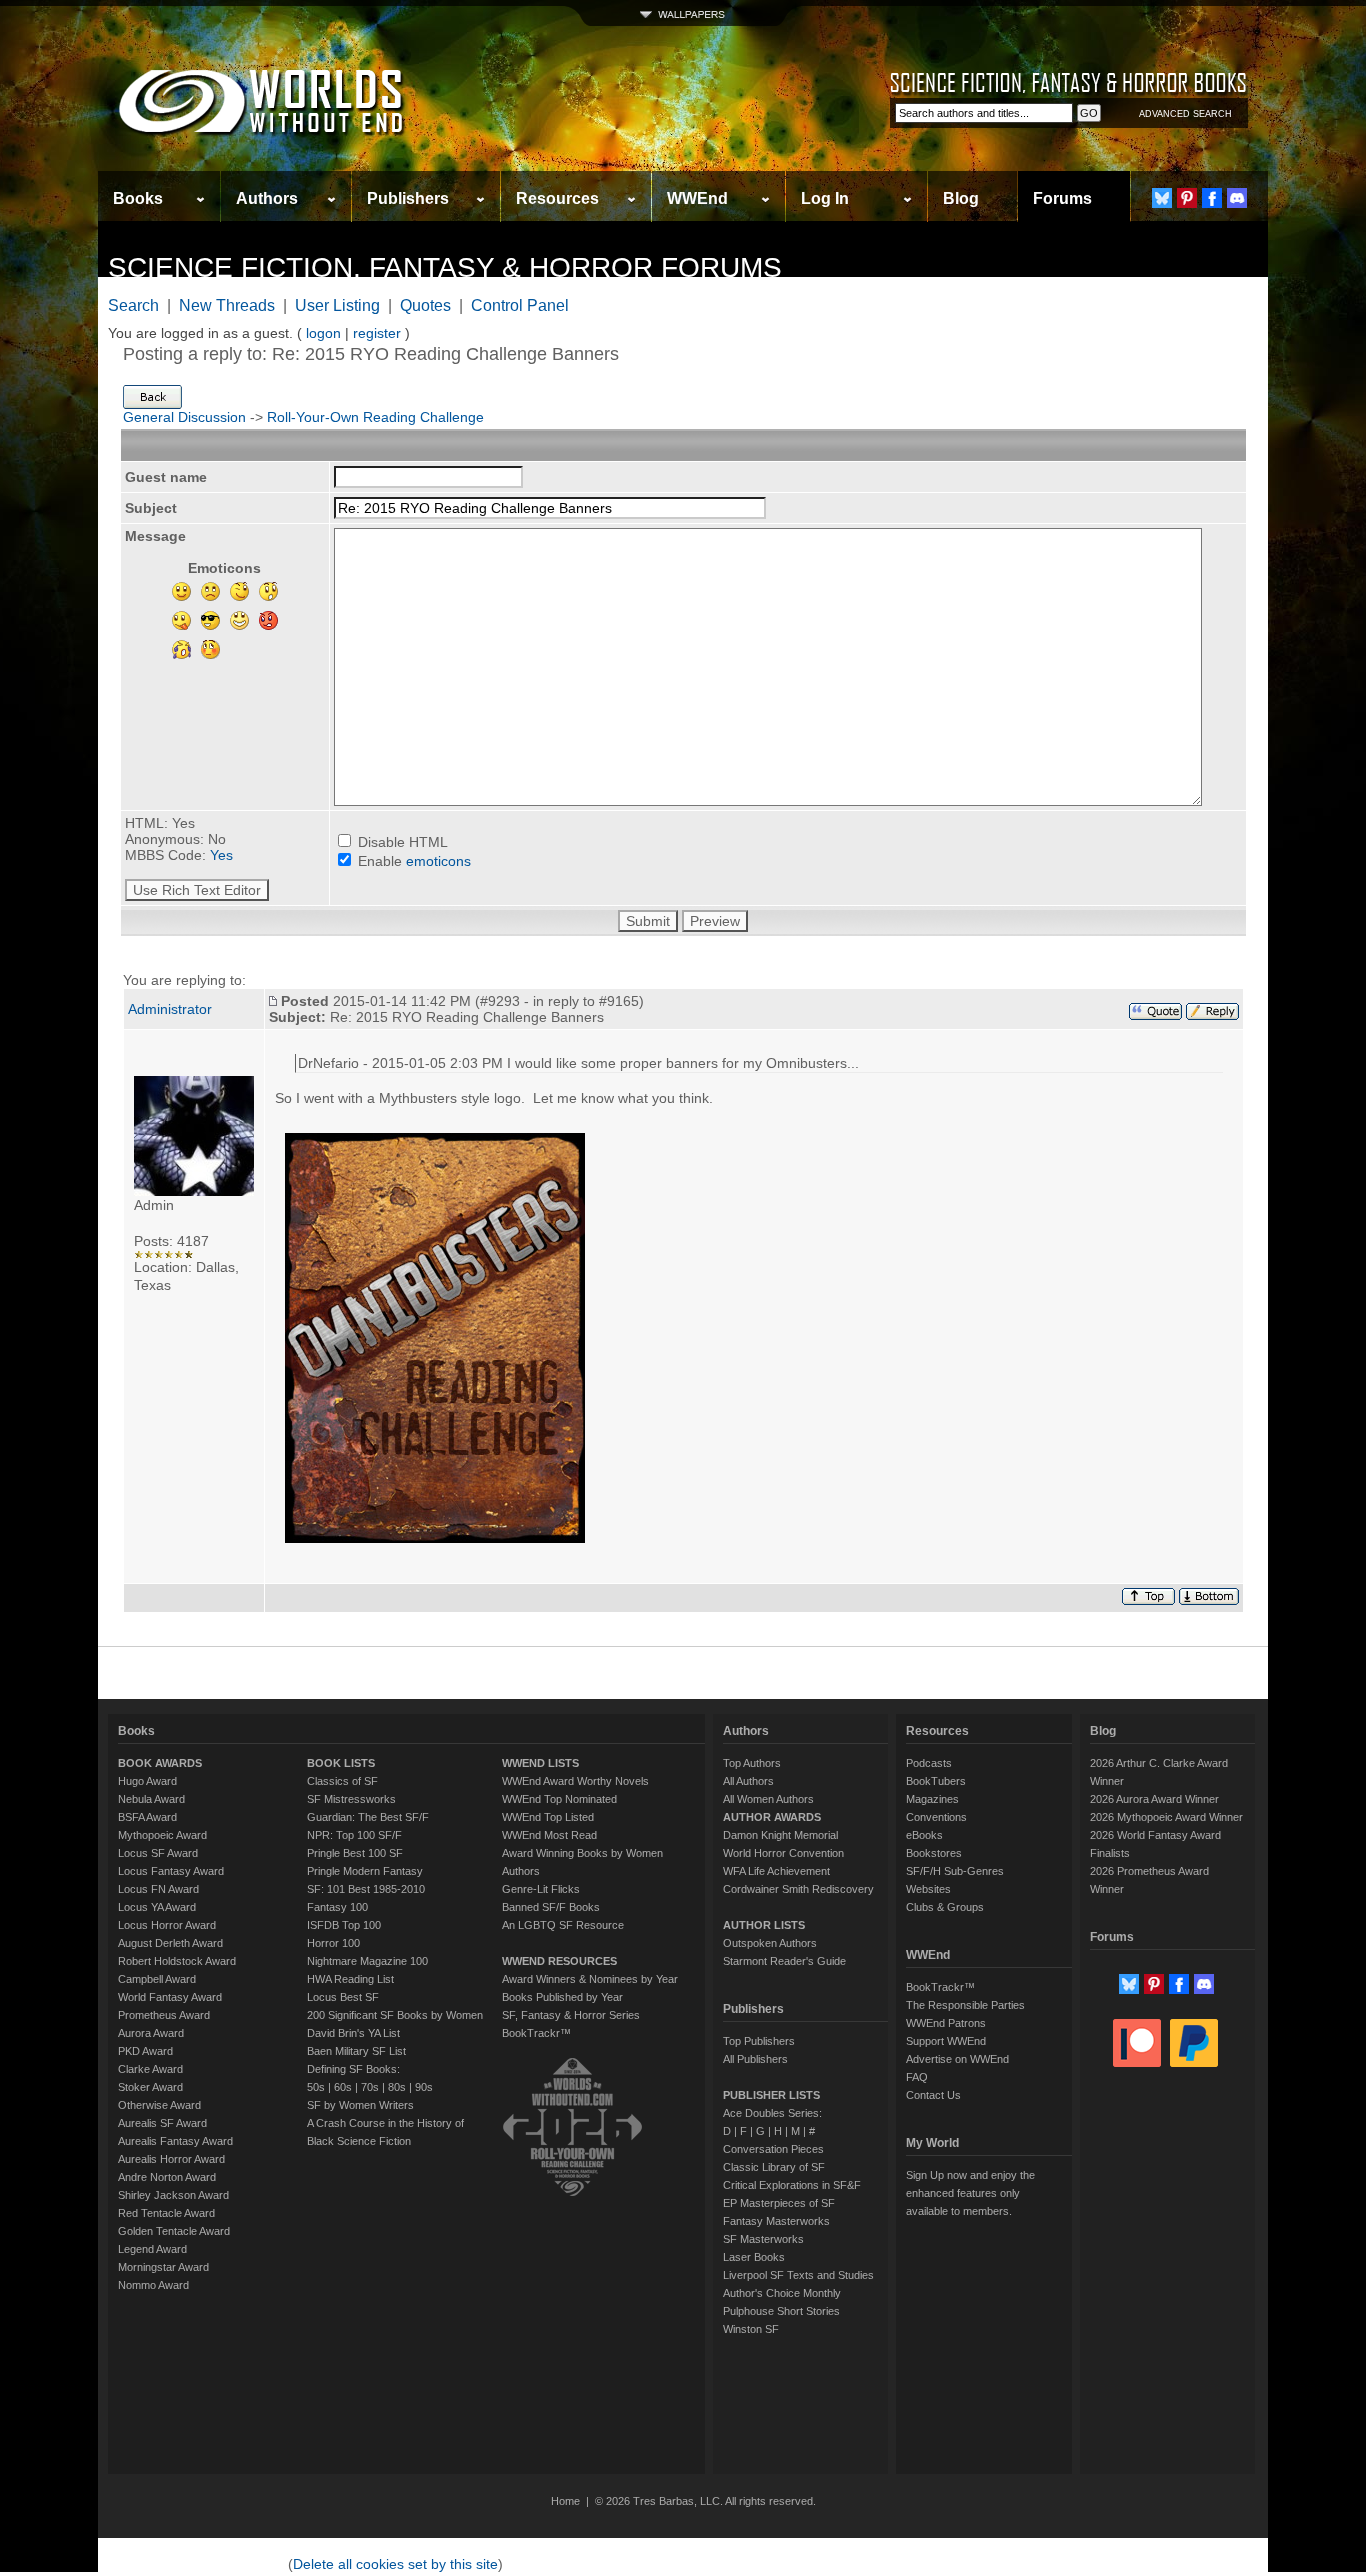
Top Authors (752, 1763)
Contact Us (933, 2095)
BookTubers (936, 1781)
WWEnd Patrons (946, 2023)
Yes (221, 855)
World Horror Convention (783, 1853)
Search (133, 305)
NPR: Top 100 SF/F (354, 1835)
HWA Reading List (350, 1979)
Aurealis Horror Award (171, 2159)
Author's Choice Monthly (782, 2293)
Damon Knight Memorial (780, 1835)
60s (343, 2087)
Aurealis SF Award (162, 2123)
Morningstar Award (163, 2267)
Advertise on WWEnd (957, 2059)
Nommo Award (153, 2285)
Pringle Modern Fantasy (365, 1871)
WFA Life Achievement (776, 1871)
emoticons (438, 861)
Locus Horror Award (167, 1925)
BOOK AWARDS (160, 1763)
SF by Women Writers (360, 2105)
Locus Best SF (343, 1997)
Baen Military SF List (356, 2051)
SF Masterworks (763, 2239)
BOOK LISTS (341, 1763)
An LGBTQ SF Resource (563, 1925)
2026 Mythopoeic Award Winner (1166, 1817)
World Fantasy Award (170, 1997)
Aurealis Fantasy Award (175, 2141)
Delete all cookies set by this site (395, 2564)
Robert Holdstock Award (177, 1961)
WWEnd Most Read (549, 1835)
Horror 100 (333, 1943)
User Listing (337, 305)
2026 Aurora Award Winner (1154, 1799)
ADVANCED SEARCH (1185, 114)
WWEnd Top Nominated (559, 1799)
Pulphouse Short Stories (781, 2311)
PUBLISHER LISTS (771, 2095)
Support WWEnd (946, 2041)
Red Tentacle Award (166, 2213)
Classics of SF (342, 1781)
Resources (557, 198)
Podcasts (929, 1763)
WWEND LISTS (540, 1763)
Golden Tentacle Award (174, 2231)
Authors (267, 198)
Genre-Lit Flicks (541, 1889)
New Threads (227, 305)
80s (397, 2087)
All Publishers (755, 2059)
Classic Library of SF (774, 2167)
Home (565, 2501)
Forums (1062, 198)
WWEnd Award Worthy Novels (575, 1781)
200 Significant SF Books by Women (395, 2015)
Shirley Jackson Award (173, 2195)
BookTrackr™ (536, 2033)
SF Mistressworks (351, 1799)
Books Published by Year (562, 1997)
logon (323, 333)
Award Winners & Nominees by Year (590, 1979)
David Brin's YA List (353, 2033)
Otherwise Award (159, 2105)
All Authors (748, 1781)
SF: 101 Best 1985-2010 (366, 1889)
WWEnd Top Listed (548, 1817)
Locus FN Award (158, 1889)
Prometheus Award (164, 2015)
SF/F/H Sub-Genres (955, 1871)
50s (316, 2087)
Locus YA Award (157, 1907)
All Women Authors (768, 1799)
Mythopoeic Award (162, 1835)
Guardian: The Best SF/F (368, 1817)
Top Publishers (759, 2041)
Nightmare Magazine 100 (367, 1961)
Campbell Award (157, 1979)
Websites (928, 1889)
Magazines (932, 1799)
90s (424, 2087)
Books (138, 198)
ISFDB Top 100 (344, 1925)
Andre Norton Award (167, 2177)
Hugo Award (147, 1781)
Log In (825, 198)
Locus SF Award (158, 1853)
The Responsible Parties (965, 2005)
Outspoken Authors (770, 1943)
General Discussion (184, 417)
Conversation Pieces (773, 2149)
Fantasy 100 (337, 1907)
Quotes (425, 305)
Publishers (408, 198)
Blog (961, 198)
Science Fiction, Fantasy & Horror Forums (445, 267)
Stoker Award (150, 2087)
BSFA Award (147, 1817)
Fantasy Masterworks (776, 2221)
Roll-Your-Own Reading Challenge (375, 417)
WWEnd (697, 198)
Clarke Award (150, 2069)
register (377, 333)
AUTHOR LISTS (764, 1925)
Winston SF (751, 2329)
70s (370, 2087)
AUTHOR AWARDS (772, 1817)
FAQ (917, 2077)
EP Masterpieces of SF (779, 2203)
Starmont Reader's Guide (784, 1961)
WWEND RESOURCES (559, 1961)
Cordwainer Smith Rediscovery (798, 1889)
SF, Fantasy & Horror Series (571, 2015)
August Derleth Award (170, 1943)
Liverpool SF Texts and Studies (798, 2275)
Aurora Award (151, 2033)
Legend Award (152, 2249)
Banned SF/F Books (551, 1907)
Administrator (170, 1009)
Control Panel (520, 305)
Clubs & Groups (945, 1907)
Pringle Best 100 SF (355, 1853)
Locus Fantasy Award (171, 1871)
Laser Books (754, 2257)
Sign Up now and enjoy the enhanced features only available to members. (970, 2193)
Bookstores (934, 1853)
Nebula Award (151, 1799)
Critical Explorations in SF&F (792, 2185)
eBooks (924, 1835)
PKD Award (145, 2051)
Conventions (936, 1817)
